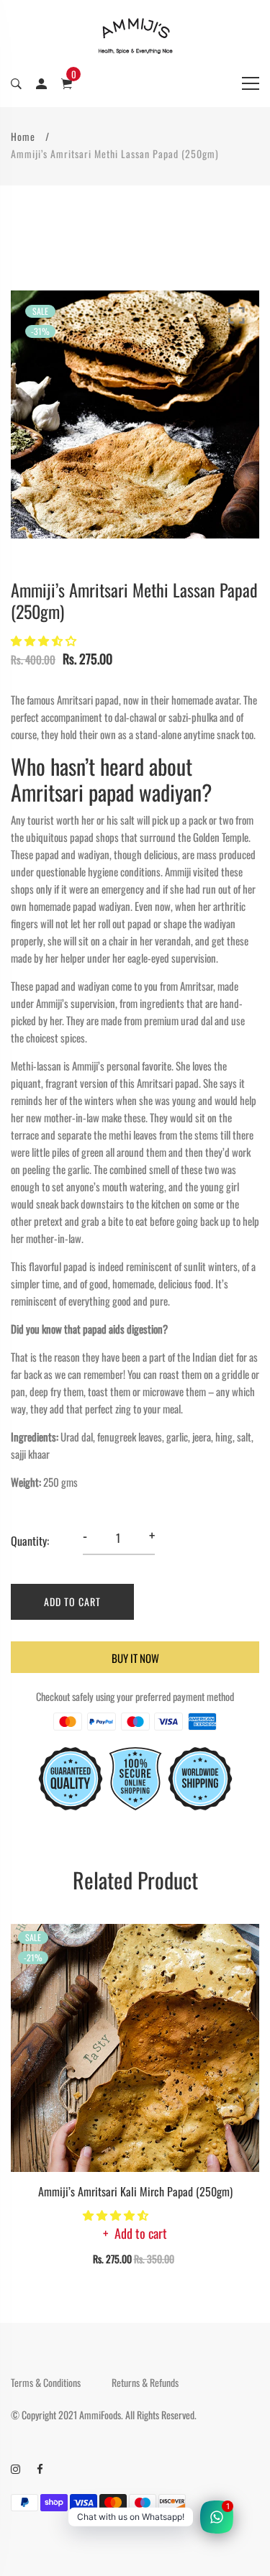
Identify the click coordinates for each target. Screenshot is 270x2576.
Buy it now (135, 1658)
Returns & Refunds (145, 2383)
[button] (45, 640)
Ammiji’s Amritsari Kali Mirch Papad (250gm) (135, 2191)
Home (23, 136)
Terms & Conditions (46, 2383)
